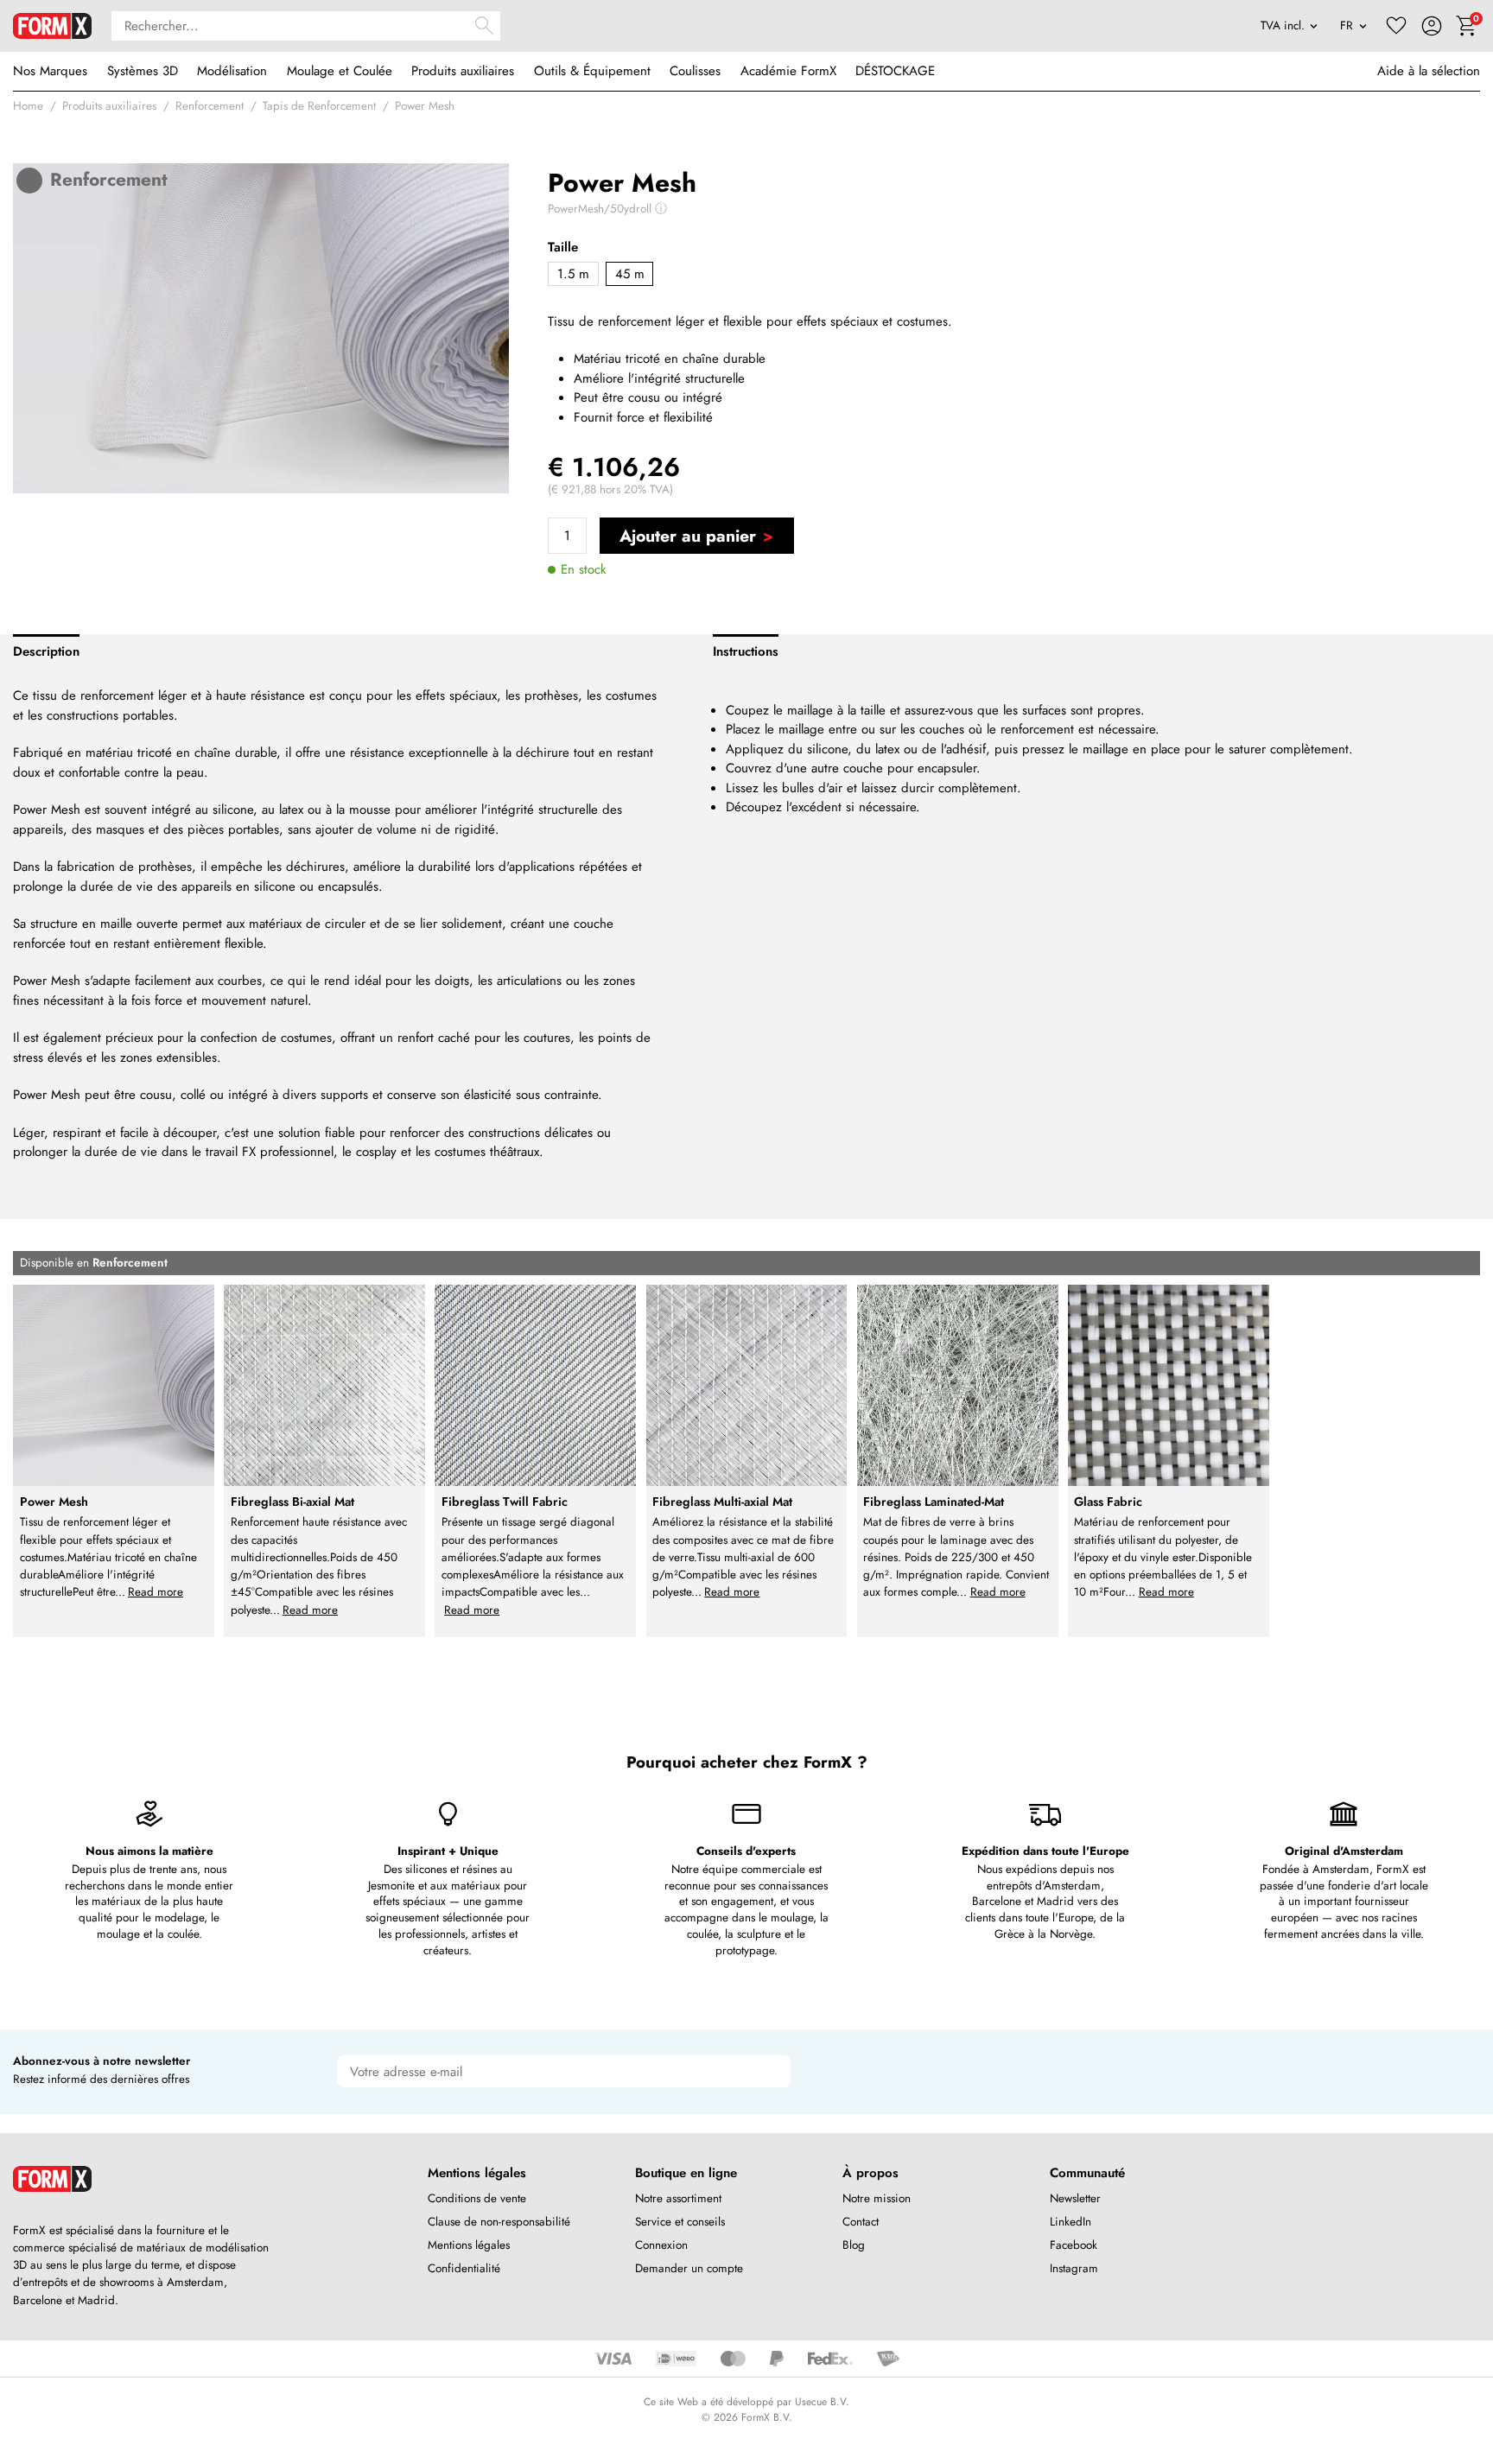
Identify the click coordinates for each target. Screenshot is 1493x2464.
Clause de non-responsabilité (499, 2222)
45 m (630, 274)
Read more (156, 1592)
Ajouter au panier (688, 536)
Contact (861, 2222)
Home (28, 106)
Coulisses (695, 71)
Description (46, 651)
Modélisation (232, 71)
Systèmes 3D (143, 71)
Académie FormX (788, 71)
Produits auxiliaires (463, 71)
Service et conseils (680, 2222)
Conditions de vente (477, 2198)
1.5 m (573, 274)
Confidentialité (464, 2268)
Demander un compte (689, 2268)
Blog (854, 2245)
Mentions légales (469, 2245)
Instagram (1074, 2268)
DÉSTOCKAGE (895, 71)
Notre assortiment (678, 2198)
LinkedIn (1071, 2222)
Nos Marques (50, 71)
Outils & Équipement (592, 71)
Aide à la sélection (1429, 71)
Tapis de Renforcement (319, 106)
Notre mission (877, 2198)
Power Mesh (425, 106)
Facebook (1074, 2245)
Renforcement (210, 106)
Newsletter (1075, 2198)
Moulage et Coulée (340, 71)
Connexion (661, 2245)
